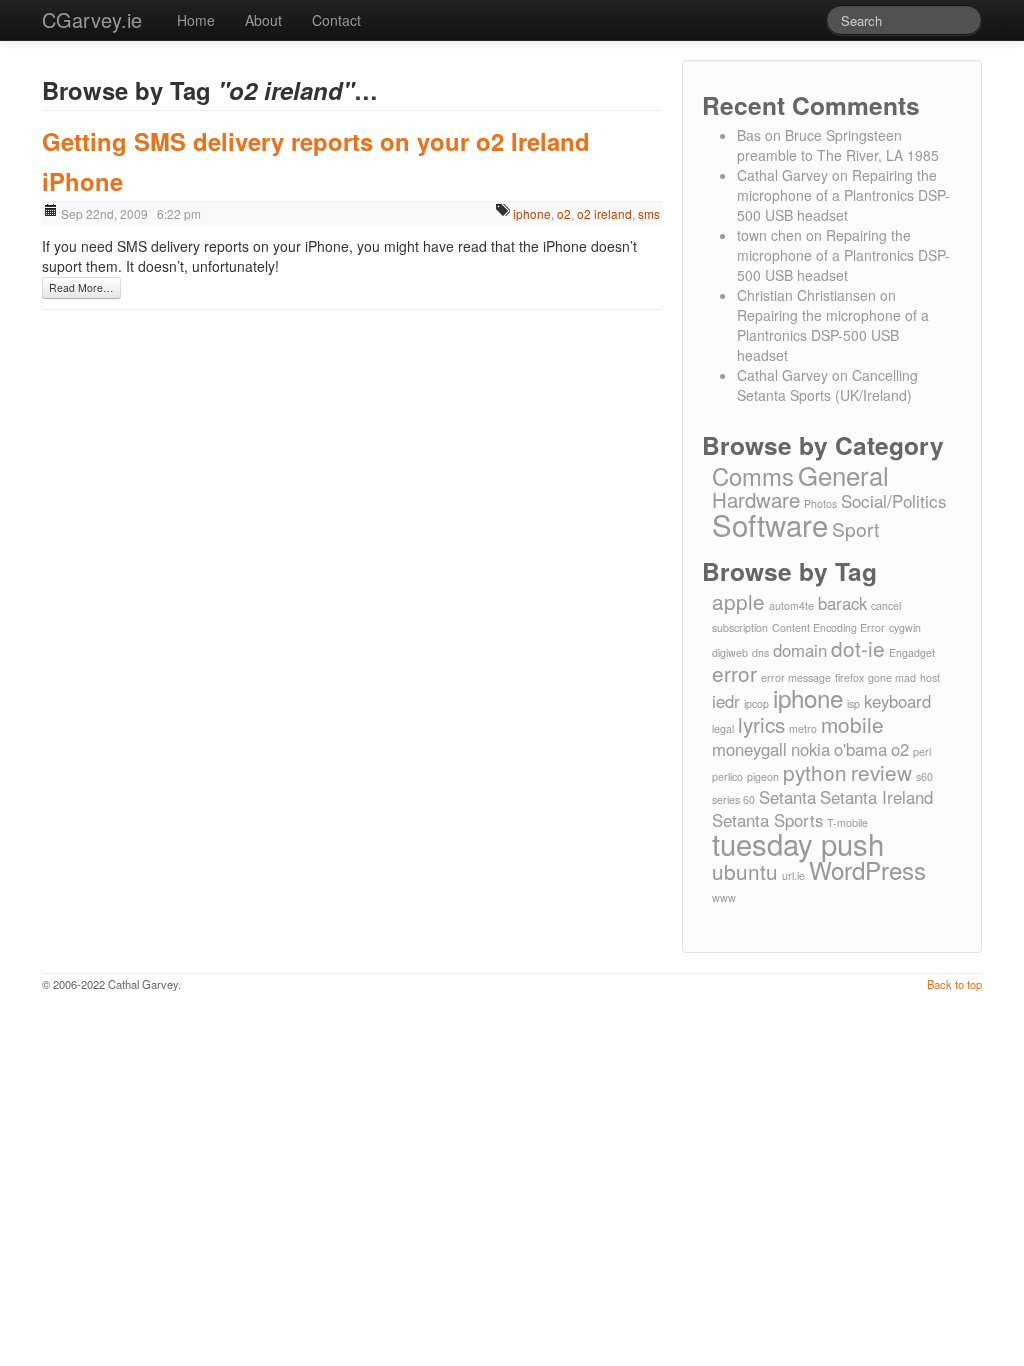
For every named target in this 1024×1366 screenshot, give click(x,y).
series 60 (733, 799)
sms (649, 213)
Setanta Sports (767, 820)
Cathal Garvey (782, 175)
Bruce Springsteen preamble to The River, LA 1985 (838, 145)
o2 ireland (604, 213)
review (881, 772)
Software (770, 524)
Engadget (912, 652)
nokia (810, 749)
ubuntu (745, 871)
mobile (852, 724)
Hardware (756, 499)
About (263, 20)
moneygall (749, 749)
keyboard (897, 701)
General (843, 474)
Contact (336, 20)
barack (842, 603)
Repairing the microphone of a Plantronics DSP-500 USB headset (843, 195)
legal (723, 728)
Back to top (954, 984)
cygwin (905, 627)
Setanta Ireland (876, 797)
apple (738, 601)
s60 (924, 776)
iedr (726, 701)
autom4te (791, 605)
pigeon (763, 776)
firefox (849, 677)
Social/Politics (894, 500)
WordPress (867, 869)
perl (922, 751)
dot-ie (858, 648)
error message (796, 677)
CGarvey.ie (92, 19)
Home (196, 20)
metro (803, 728)
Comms (753, 476)
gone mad (892, 677)
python (815, 772)
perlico (727, 776)
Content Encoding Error (828, 627)
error (734, 673)
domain (800, 650)
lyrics (761, 724)
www (724, 897)
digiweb (730, 652)
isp (853, 703)
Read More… (81, 287)
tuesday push (798, 843)
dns (760, 652)
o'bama (860, 749)
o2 (564, 213)
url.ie (793, 875)
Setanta (787, 797)
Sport (855, 528)
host (930, 677)
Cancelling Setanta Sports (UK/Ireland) (827, 385)
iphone (532, 213)
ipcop (756, 703)
